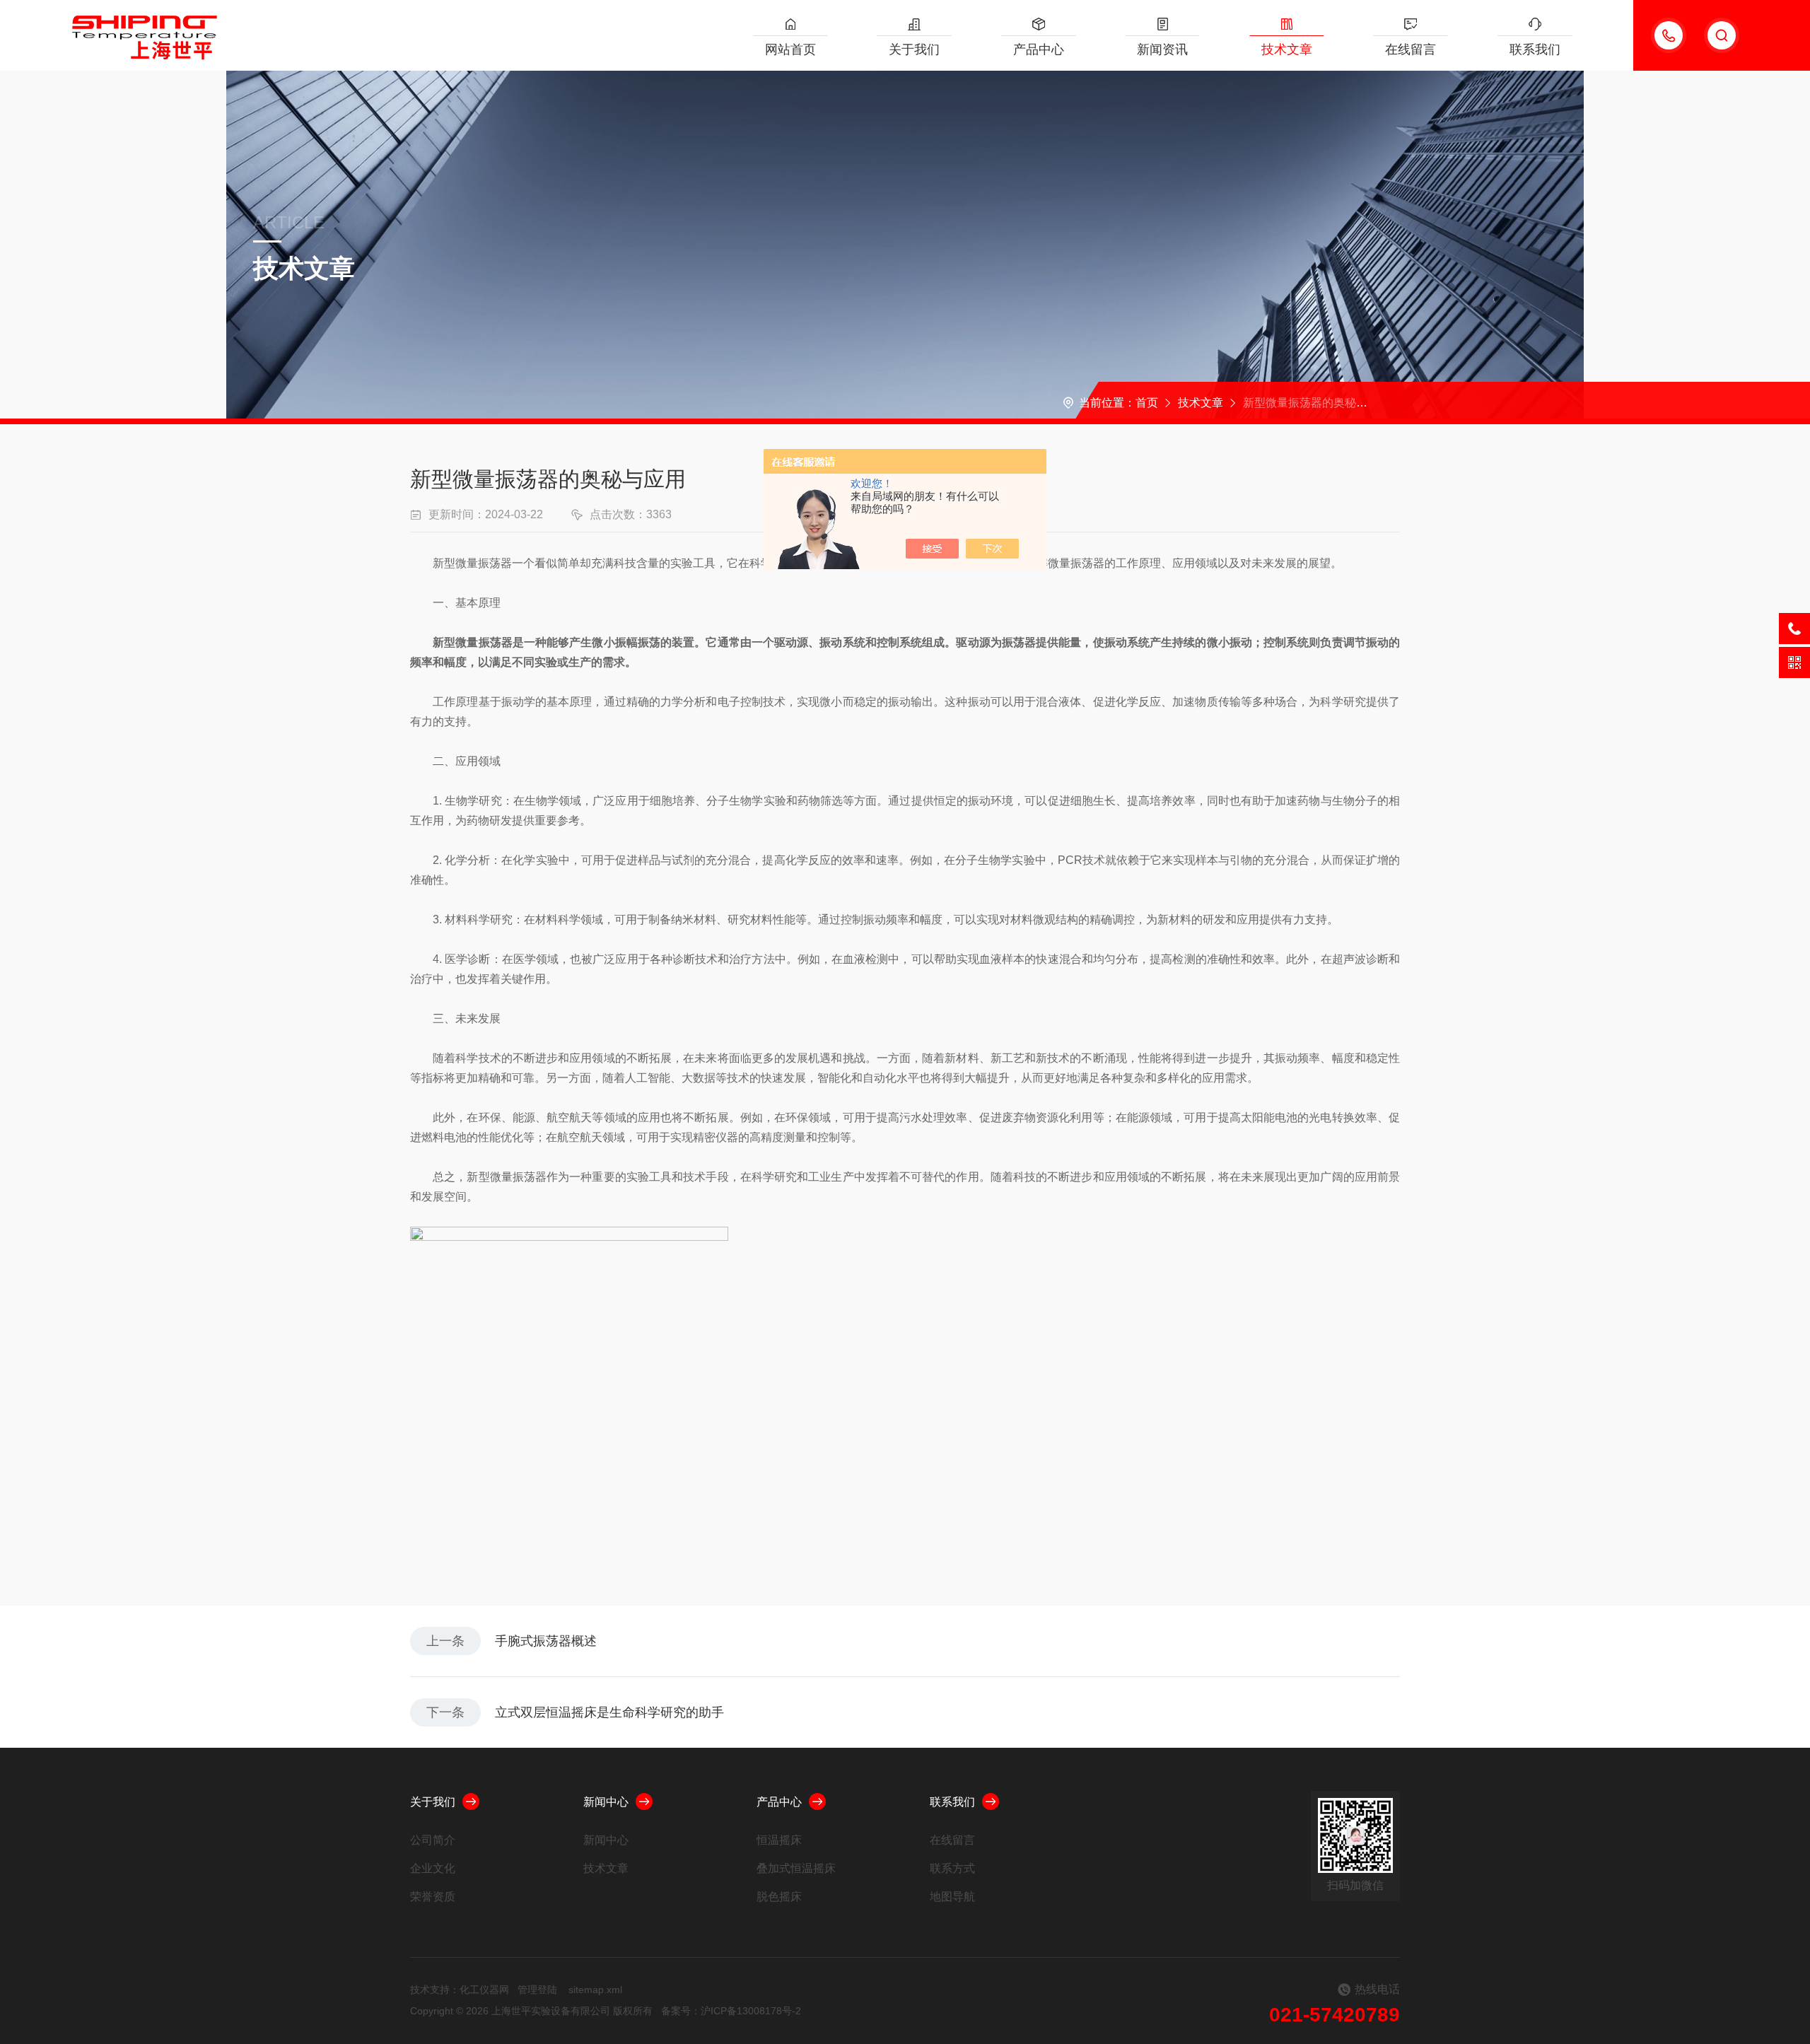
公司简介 (433, 1840)
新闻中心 (606, 1802)
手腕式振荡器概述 (546, 1641)
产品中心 (1039, 49)
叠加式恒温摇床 (796, 1868)
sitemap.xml (595, 1990)
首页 (1147, 403)
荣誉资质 (433, 1897)
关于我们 (914, 49)
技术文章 (1287, 49)
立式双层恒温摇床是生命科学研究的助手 (609, 1712)
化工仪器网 (484, 1990)
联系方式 (952, 1868)
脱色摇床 (779, 1897)
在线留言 (1411, 49)
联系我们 (1535, 49)
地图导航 (952, 1897)
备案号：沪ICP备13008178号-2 (731, 2011)
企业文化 (433, 1868)
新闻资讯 (1162, 49)
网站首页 (790, 49)
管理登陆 (537, 1990)
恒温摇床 (779, 1840)
